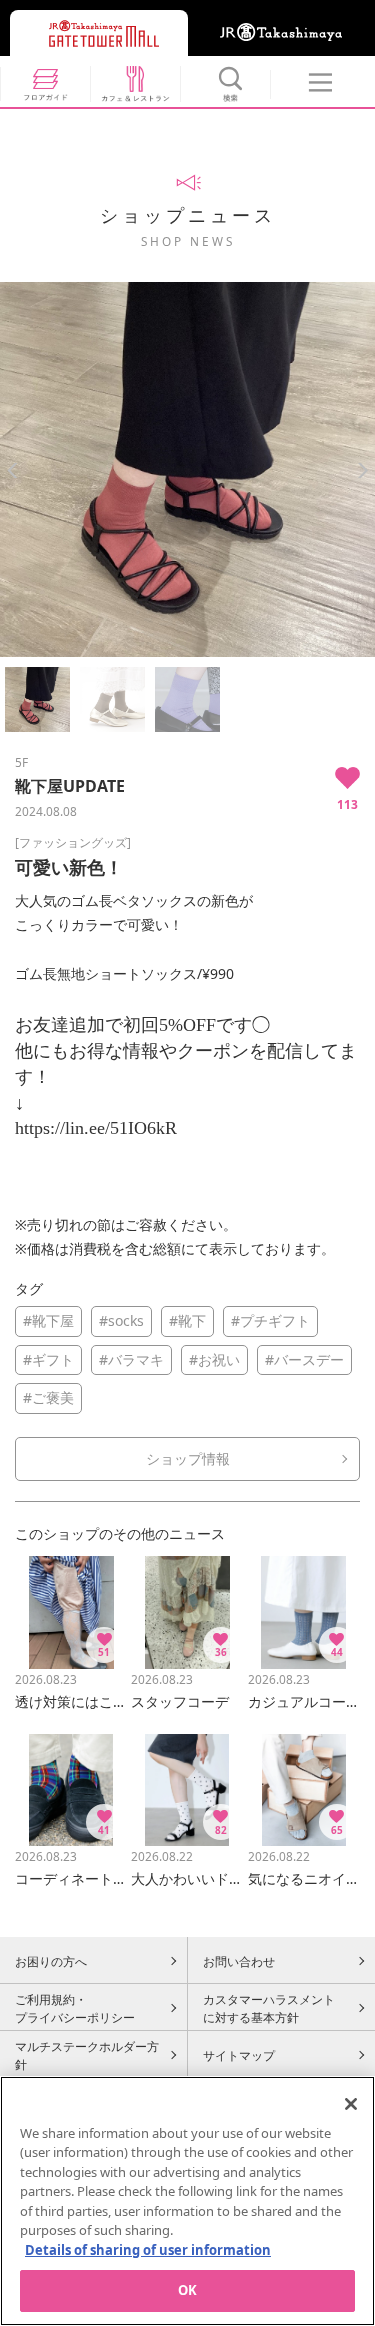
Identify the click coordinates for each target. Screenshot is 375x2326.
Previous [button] (12, 470)
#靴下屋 (48, 1320)
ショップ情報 (188, 1458)
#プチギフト (270, 1320)
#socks (121, 1320)
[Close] (351, 2104)
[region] (187, 2201)
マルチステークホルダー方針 (87, 2055)
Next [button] (362, 470)
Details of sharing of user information (148, 2250)
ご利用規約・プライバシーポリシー (75, 2008)
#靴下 (187, 1320)
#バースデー (304, 1359)
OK (187, 2290)
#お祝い (214, 1359)
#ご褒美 (48, 1397)
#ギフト (48, 1359)
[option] (187, 469)
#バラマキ (131, 1359)
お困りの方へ (51, 1961)
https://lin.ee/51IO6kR (96, 1128)
